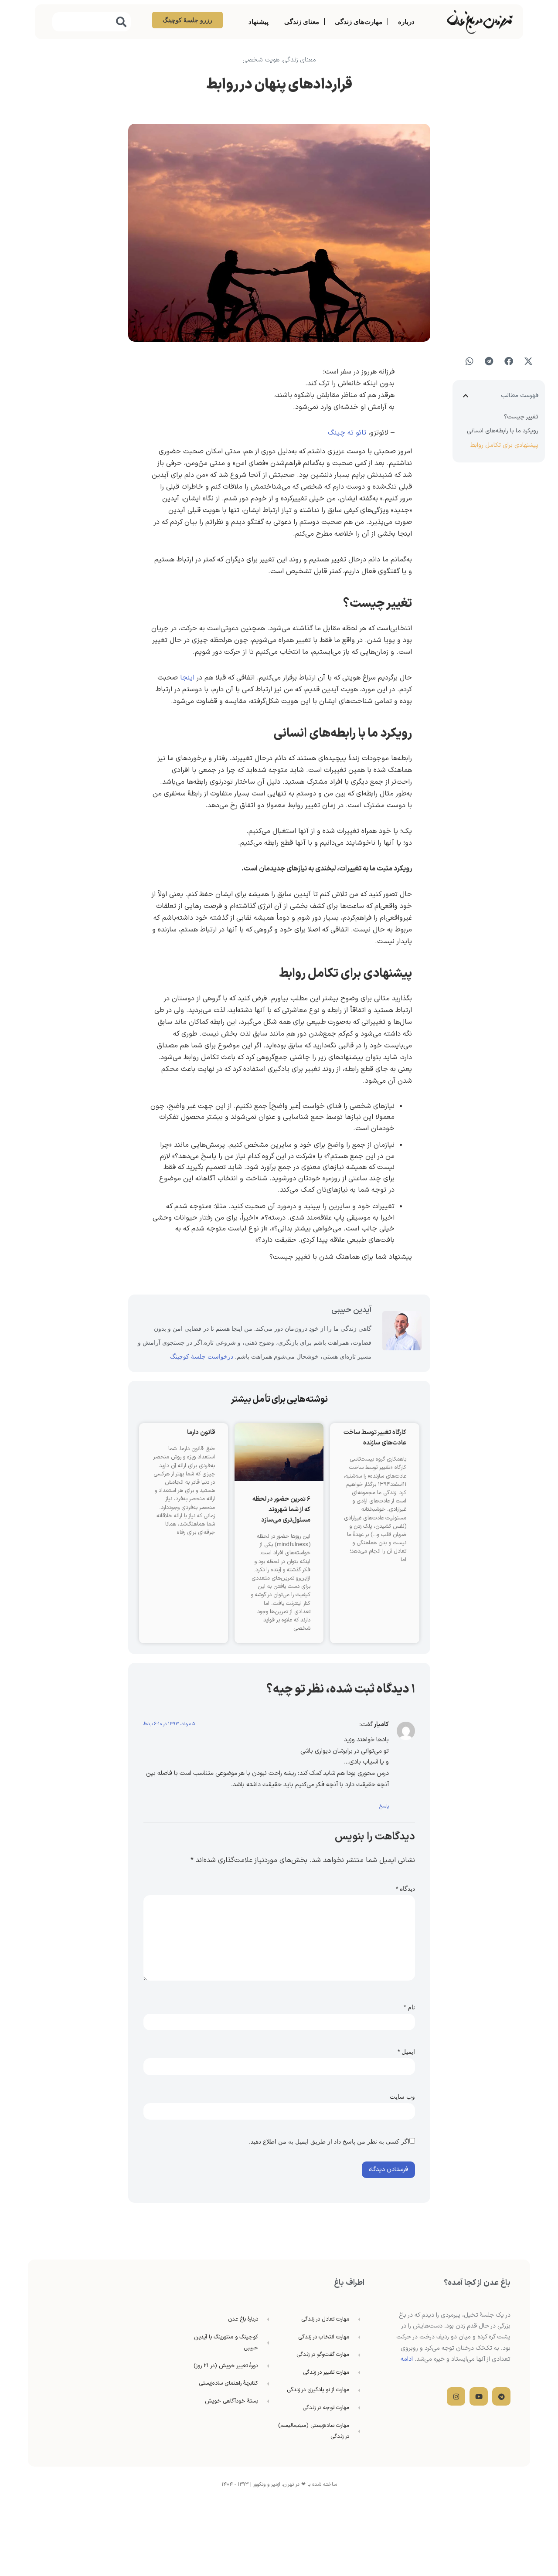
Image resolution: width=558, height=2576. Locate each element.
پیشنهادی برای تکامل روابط (504, 445)
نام (409, 2007)
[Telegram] (501, 2396)
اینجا (187, 678)
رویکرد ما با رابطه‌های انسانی (503, 431)
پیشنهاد (259, 22)
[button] (528, 361)
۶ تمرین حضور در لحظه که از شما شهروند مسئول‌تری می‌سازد (281, 1510)
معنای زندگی (302, 22)
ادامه (407, 2359)
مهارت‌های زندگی (359, 22)
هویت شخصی (261, 60)
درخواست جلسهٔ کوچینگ (202, 1356)
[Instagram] (456, 2396)
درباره (406, 22)
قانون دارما (201, 1432)
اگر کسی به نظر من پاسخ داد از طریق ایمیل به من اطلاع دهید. (329, 2141)
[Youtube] (479, 2396)
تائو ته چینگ (347, 433)
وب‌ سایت (402, 2097)
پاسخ (384, 1806)
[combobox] (92, 22)
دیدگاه (405, 1889)
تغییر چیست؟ (521, 417)
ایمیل (406, 2052)
